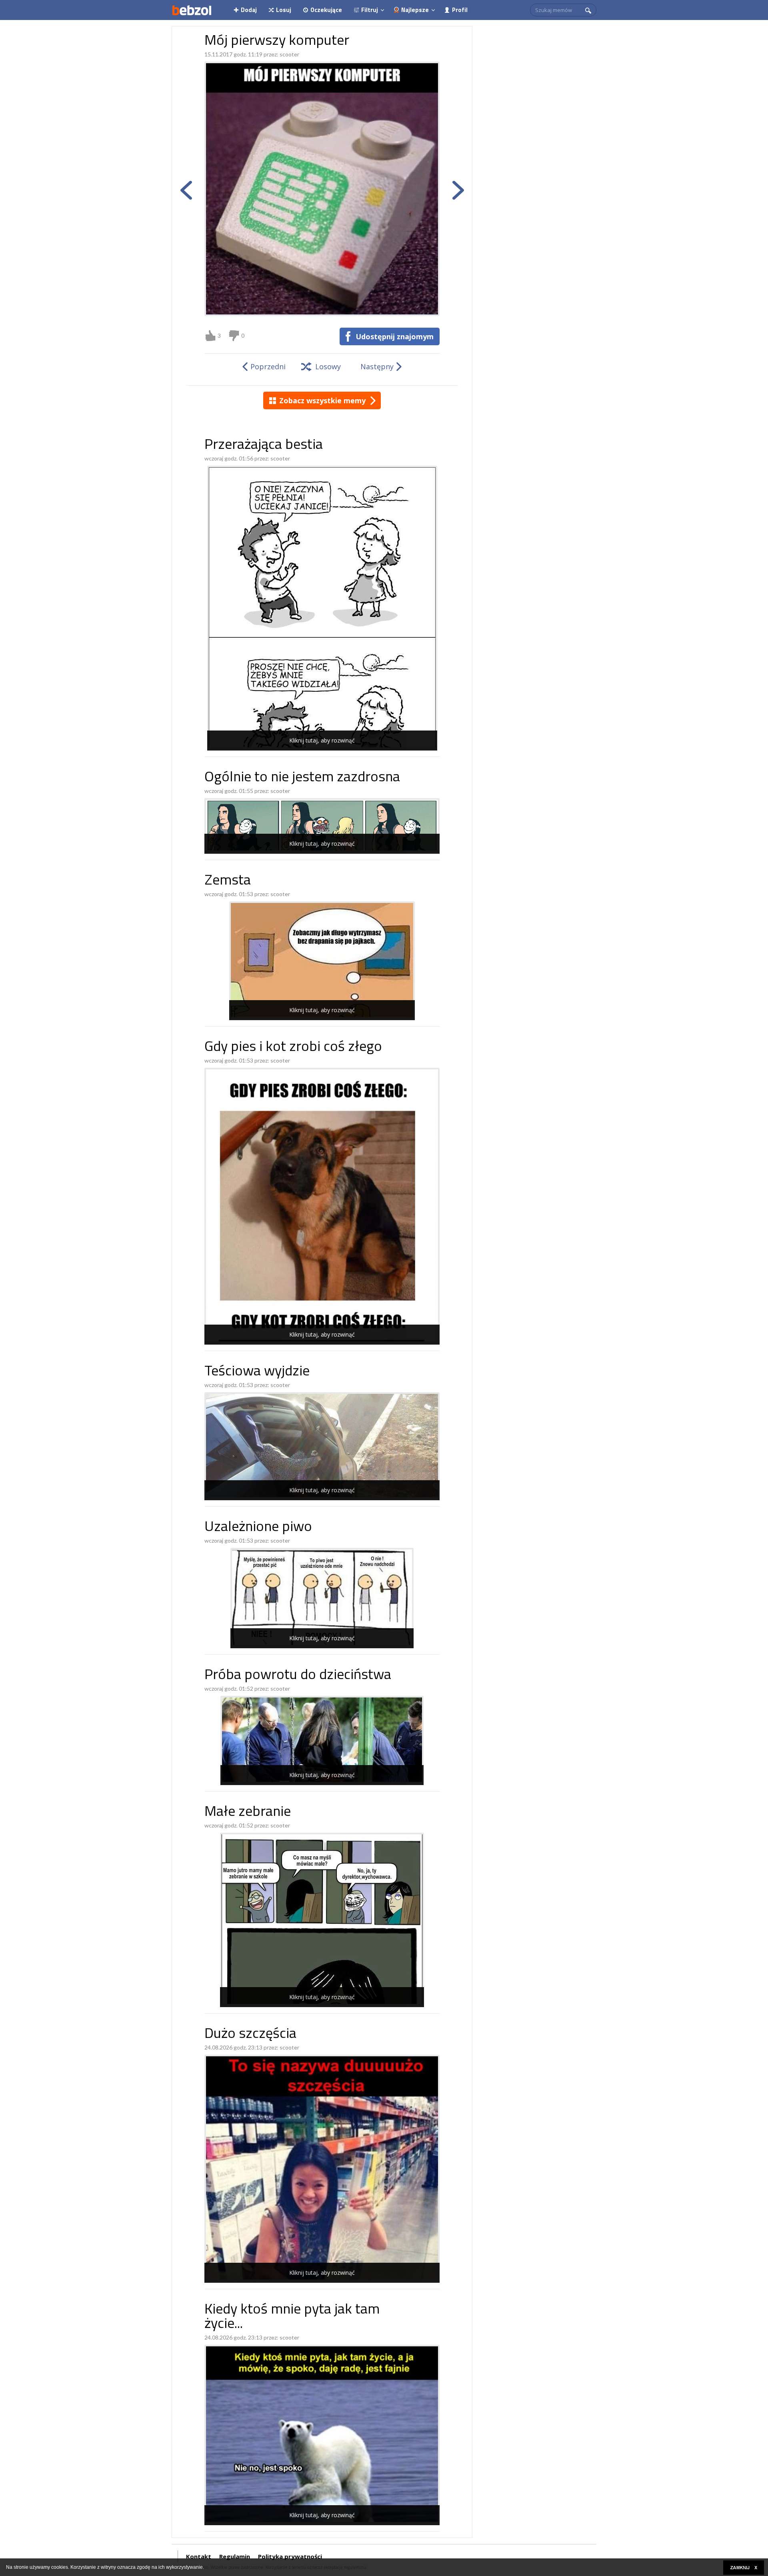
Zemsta (228, 881)
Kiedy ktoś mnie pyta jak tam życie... (292, 2317)
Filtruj (370, 10)
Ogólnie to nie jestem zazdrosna (302, 778)
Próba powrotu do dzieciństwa (298, 1676)
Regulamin (235, 2556)
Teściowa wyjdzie (257, 1372)
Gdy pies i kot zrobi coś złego (293, 1048)
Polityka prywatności (290, 2556)
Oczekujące (326, 10)
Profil (460, 10)
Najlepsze (415, 10)
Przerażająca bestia (264, 445)
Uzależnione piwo (258, 1528)
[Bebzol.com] (192, 10)
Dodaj (249, 10)
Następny (377, 366)
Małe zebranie (248, 1812)
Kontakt (199, 2556)
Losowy (328, 366)
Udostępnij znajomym (395, 336)
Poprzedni (268, 366)
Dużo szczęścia (250, 2035)
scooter (289, 54)
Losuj (284, 10)
